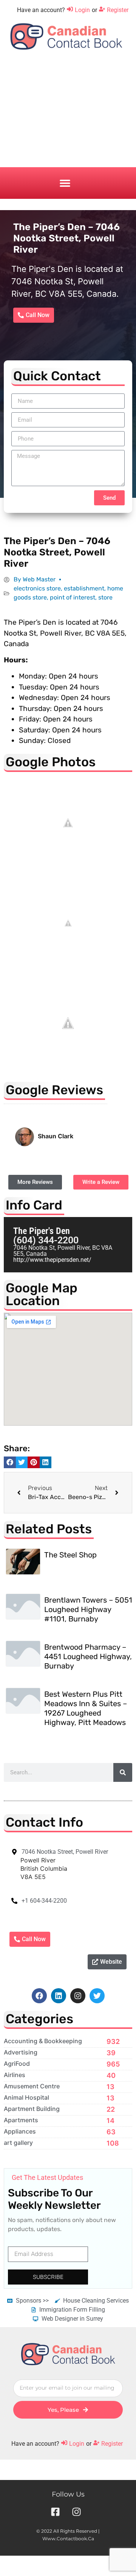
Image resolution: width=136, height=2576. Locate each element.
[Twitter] (97, 1996)
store (105, 597)
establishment (84, 588)
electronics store (37, 588)
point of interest (73, 597)
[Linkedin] (59, 1996)
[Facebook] (39, 1996)
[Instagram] (78, 1996)
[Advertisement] (68, 115)
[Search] (123, 1772)
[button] (65, 183)
